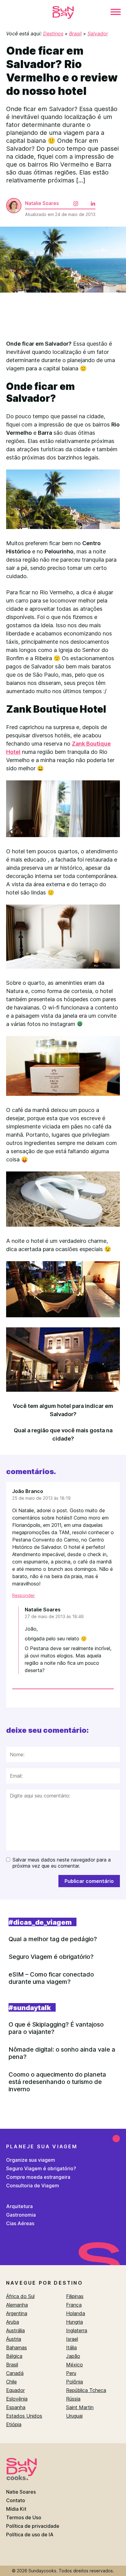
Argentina (17, 2313)
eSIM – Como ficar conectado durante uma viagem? (51, 1978)
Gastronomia (21, 2215)
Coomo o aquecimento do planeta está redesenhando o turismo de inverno (57, 2082)
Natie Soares (21, 2492)
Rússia (73, 2399)
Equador (15, 2390)
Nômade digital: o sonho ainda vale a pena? (62, 2053)
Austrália (15, 2330)
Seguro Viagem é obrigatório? (51, 1957)
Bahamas (17, 2348)
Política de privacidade (33, 2526)
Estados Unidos (24, 2416)
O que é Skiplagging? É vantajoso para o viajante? (56, 2028)
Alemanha (17, 2305)
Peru (71, 2373)
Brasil (75, 34)
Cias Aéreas (20, 2223)
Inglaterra (77, 2330)
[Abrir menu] (116, 13)
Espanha (16, 2407)
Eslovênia (17, 2399)
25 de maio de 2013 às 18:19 (41, 1498)
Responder (24, 1595)
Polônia (74, 2382)
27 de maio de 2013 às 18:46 (54, 1616)
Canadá (15, 2373)
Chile (11, 2382)
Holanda (76, 2313)
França (74, 2305)
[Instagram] (71, 199)
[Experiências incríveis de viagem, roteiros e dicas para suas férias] (63, 13)
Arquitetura (19, 2206)
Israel (72, 2339)
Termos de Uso (24, 2517)
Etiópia (14, 2424)
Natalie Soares (42, 203)
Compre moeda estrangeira (38, 2177)
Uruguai (74, 2416)
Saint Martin (80, 2407)
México (74, 2365)
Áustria (14, 2339)
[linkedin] (88, 199)
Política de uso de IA (30, 2535)
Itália (71, 2348)
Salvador (98, 34)
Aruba (13, 2322)
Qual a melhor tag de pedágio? (53, 1939)
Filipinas (75, 2296)
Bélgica (14, 2356)
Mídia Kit (16, 2509)
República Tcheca (86, 2390)
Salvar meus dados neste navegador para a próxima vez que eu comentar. (62, 1863)
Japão (73, 2356)
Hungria (74, 2322)
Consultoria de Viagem (33, 2186)
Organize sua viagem (31, 2160)
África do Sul (20, 2296)
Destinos (53, 34)
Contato (16, 2500)
